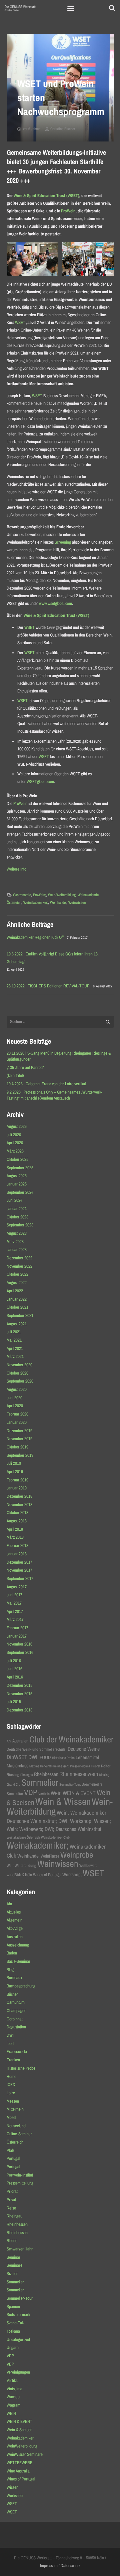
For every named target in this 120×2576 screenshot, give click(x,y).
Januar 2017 (17, 1636)
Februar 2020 (17, 1414)
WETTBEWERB (19, 2463)
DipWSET (17, 1757)
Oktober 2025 (17, 1159)
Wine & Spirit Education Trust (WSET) (46, 196)
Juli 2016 (14, 1661)
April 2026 (15, 1143)
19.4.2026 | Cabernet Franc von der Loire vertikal (46, 1084)
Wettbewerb (88, 1865)
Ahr (9, 1741)
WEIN (11, 2413)
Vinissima (14, 2389)
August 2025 (17, 1176)
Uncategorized (18, 2339)
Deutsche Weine (84, 1749)
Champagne (16, 2011)
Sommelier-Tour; (70, 1784)
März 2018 (15, 1537)
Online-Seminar (19, 2134)
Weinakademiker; (36, 902)
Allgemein (14, 1920)
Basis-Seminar (18, 1961)
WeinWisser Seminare (25, 2454)
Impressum (49, 2566)
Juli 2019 (14, 1463)
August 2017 (17, 1587)
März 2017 (15, 1619)
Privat (11, 2200)
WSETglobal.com (40, 781)
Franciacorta (17, 2052)
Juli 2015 (14, 1702)
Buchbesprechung (21, 1986)
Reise (11, 2208)
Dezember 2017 (19, 1562)
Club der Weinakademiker (71, 1739)
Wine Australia (18, 2471)
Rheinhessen (46, 1774)
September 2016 (20, 1652)
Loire (11, 2093)
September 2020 (20, 1381)
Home (11, 2076)
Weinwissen (77, 902)
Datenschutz (70, 2566)
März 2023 (15, 1242)
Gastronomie (22, 895)
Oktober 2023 (17, 1217)
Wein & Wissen (63, 1802)
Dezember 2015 (19, 1685)
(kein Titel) (15, 1075)
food (10, 2044)
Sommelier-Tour (20, 2298)
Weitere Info (16, 869)
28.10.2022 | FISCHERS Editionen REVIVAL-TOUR (48, 986)
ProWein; (39, 895)
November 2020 (19, 1365)
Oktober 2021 (17, 1307)
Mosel (11, 2117)
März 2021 (15, 1356)
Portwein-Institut (20, 2175)
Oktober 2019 (17, 1447)
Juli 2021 (14, 1332)
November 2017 (19, 1570)
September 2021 (20, 1315)
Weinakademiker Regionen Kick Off (35, 937)
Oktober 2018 (17, 1513)
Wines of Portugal (47, 1875)
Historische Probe (63, 1758)
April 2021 (15, 1348)
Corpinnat (15, 2019)
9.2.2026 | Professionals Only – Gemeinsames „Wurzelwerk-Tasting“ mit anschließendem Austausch (54, 1095)
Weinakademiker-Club (55, 1837)
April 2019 (15, 1472)
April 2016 (15, 1677)
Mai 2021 (14, 1340)
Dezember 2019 (19, 1431)
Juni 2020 (14, 1398)
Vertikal (12, 2380)
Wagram (13, 2405)
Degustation (16, 2027)
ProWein (68, 211)
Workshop (15, 2496)
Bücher (12, 1994)
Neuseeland (16, 2126)
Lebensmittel (87, 1757)
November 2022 (19, 1266)
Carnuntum (16, 2002)
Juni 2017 (14, 1595)
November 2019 (19, 1439)
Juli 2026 (14, 1135)
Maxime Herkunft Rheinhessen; (49, 1766)
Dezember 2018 (19, 1496)
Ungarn (13, 2347)
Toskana (13, 2331)
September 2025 (20, 1168)
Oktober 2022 (17, 1274)
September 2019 (20, 1455)
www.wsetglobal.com (55, 603)
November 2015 (19, 1694)
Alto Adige (15, 1928)
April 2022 (15, 1291)
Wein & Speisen (19, 2430)
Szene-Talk (15, 2323)
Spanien (13, 2307)
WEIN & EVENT (79, 1793)
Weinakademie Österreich (23, 1837)
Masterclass (17, 1766)
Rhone (12, 2241)
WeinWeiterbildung (21, 1865)
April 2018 (15, 1529)
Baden (12, 1953)
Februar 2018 (17, 1546)
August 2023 (17, 1233)
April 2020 (15, 1406)
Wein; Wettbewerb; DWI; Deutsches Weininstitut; (55, 1829)
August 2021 (17, 1324)
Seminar (13, 2257)
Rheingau (27, 1775)
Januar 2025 (17, 1184)
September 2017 (20, 1578)
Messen (13, 2101)
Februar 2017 (17, 1628)
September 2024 (20, 1192)
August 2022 (17, 1283)
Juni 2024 (14, 1200)
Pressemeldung (80, 1766)
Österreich (15, 2142)
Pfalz (10, 2150)
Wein (56, 1793)
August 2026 (17, 1126)
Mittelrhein (15, 2109)
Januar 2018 (17, 1554)
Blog (10, 1970)
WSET (20, 322)
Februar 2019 (17, 1480)
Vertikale (44, 1794)
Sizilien (12, 2274)
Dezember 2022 (19, 1258)
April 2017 (15, 1611)
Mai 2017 (14, 1603)
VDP (31, 1792)
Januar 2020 (17, 1422)
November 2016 (19, 1644)
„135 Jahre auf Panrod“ (25, 1067)
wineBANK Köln (19, 1875)
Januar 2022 (17, 1299)
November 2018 (19, 1505)
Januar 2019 (17, 1488)
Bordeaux (14, 1978)
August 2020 (17, 1389)
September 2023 (20, 1225)
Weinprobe (77, 1855)
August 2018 (17, 1521)
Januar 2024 (17, 1209)
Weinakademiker (20, 2438)
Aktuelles (14, 1912)
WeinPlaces (50, 1856)
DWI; (33, 1757)
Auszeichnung (18, 1945)
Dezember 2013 (19, 1710)
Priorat (96, 1766)
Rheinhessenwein (79, 1774)
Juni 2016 (14, 1669)
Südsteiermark (18, 2315)
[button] (71, 8)
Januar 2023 (17, 1250)
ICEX (11, 2084)
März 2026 (15, 1151)
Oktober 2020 (17, 1373)
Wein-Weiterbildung (62, 895)
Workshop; (72, 1875)
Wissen (12, 2487)
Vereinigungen (18, 2372)
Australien (20, 1741)
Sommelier (40, 1782)
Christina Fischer (63, 129)
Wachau (13, 2397)
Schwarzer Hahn (20, 2249)
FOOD (45, 1757)
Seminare (14, 2265)
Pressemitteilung (20, 2183)
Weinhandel (58, 902)
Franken (13, 2060)
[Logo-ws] (20, 8)
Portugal (13, 2158)
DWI (10, 2035)
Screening (63, 542)
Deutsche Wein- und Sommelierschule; (37, 1749)
